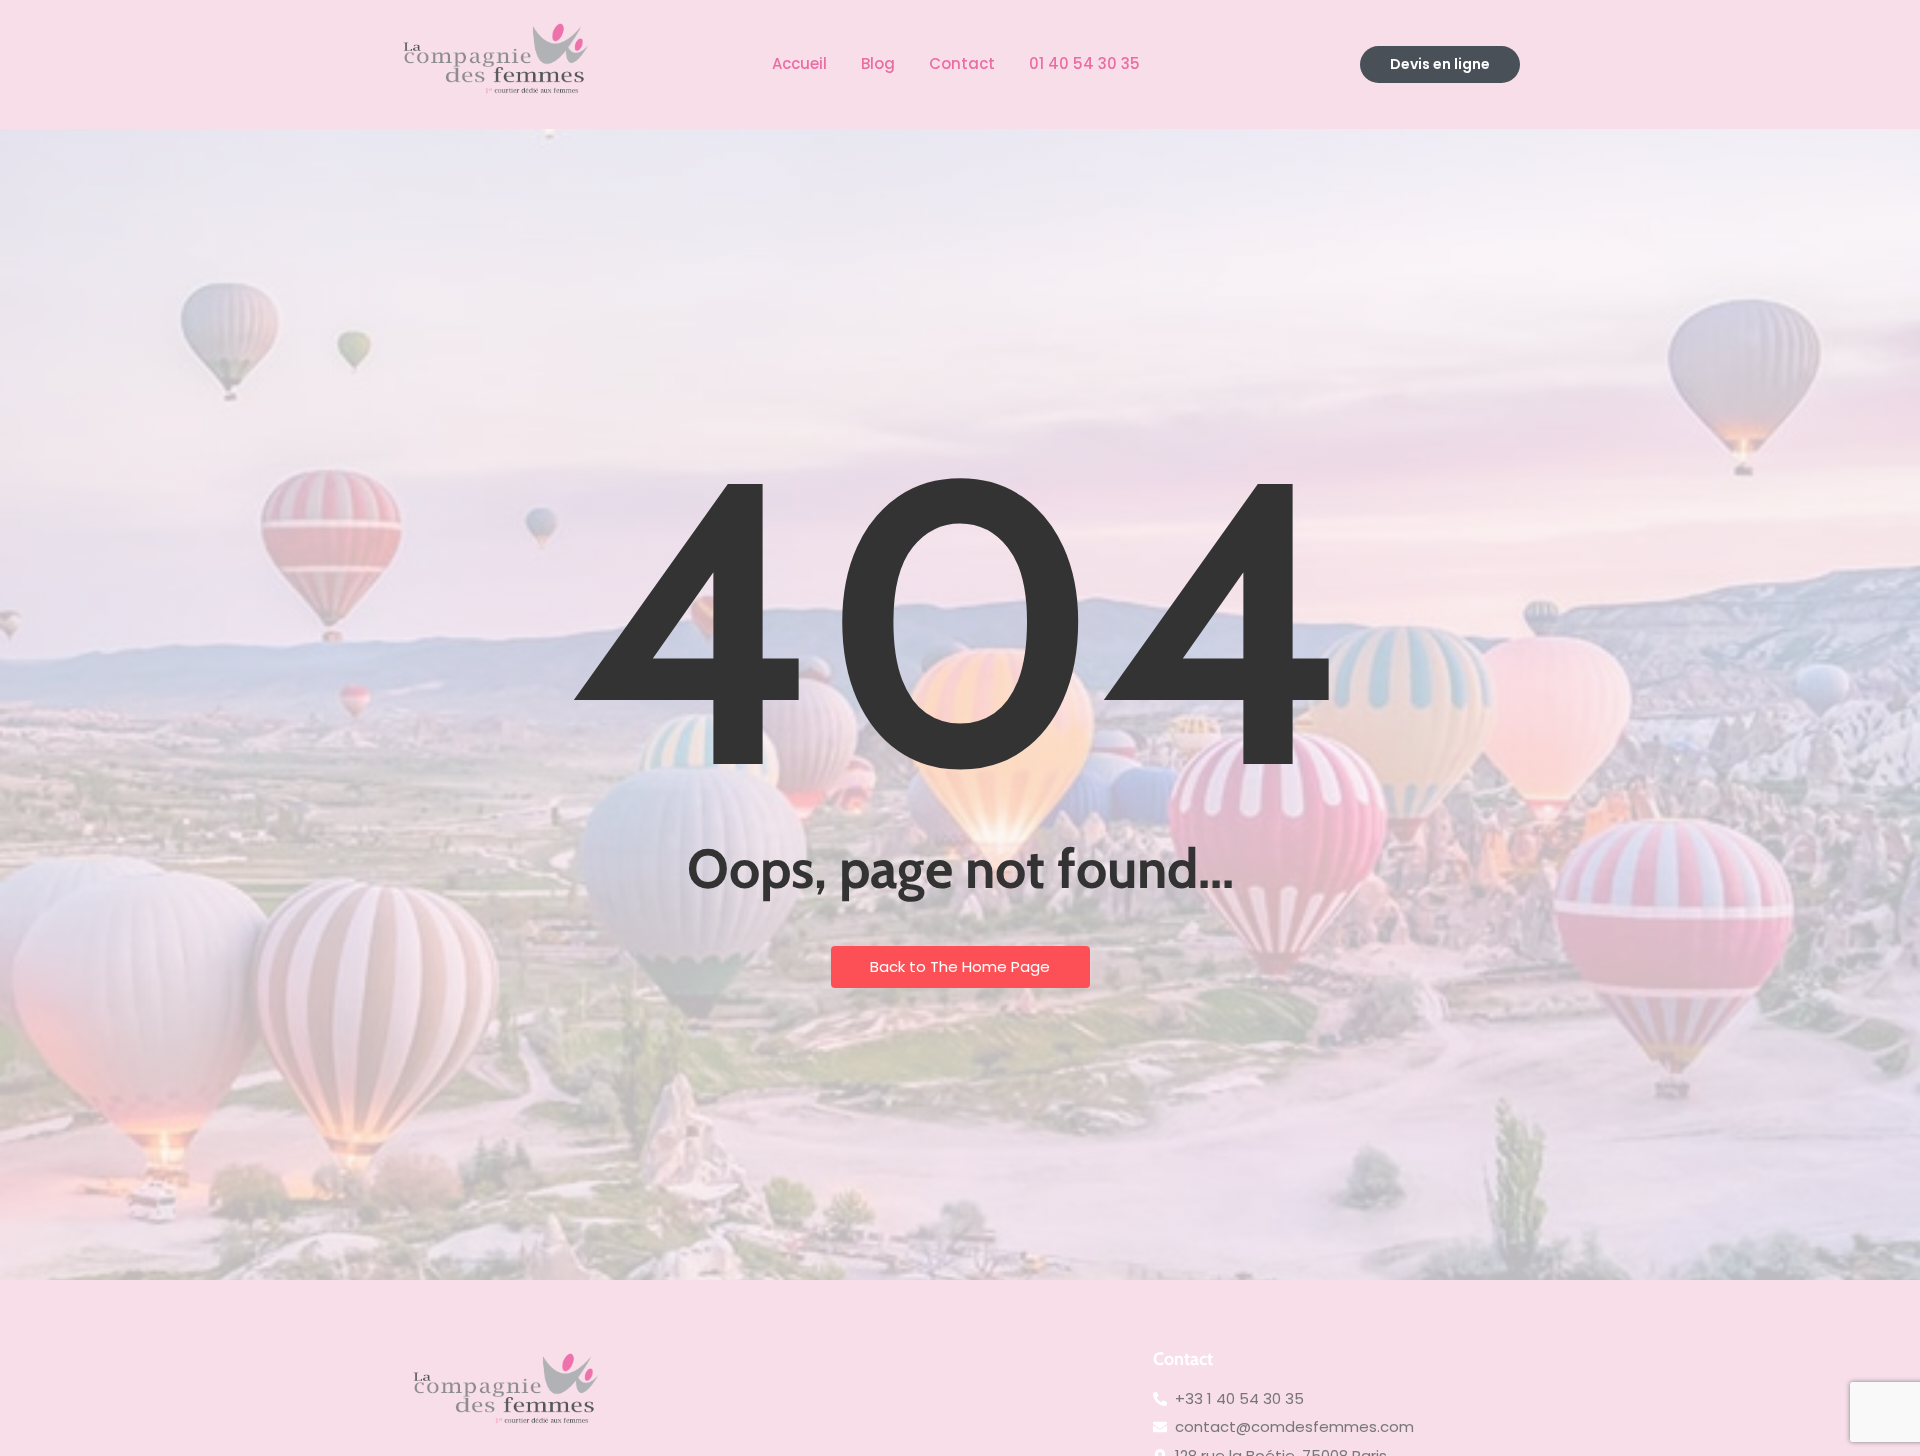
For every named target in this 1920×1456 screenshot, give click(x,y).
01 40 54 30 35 (1084, 63)
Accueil (799, 63)
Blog (878, 63)
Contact (962, 63)
